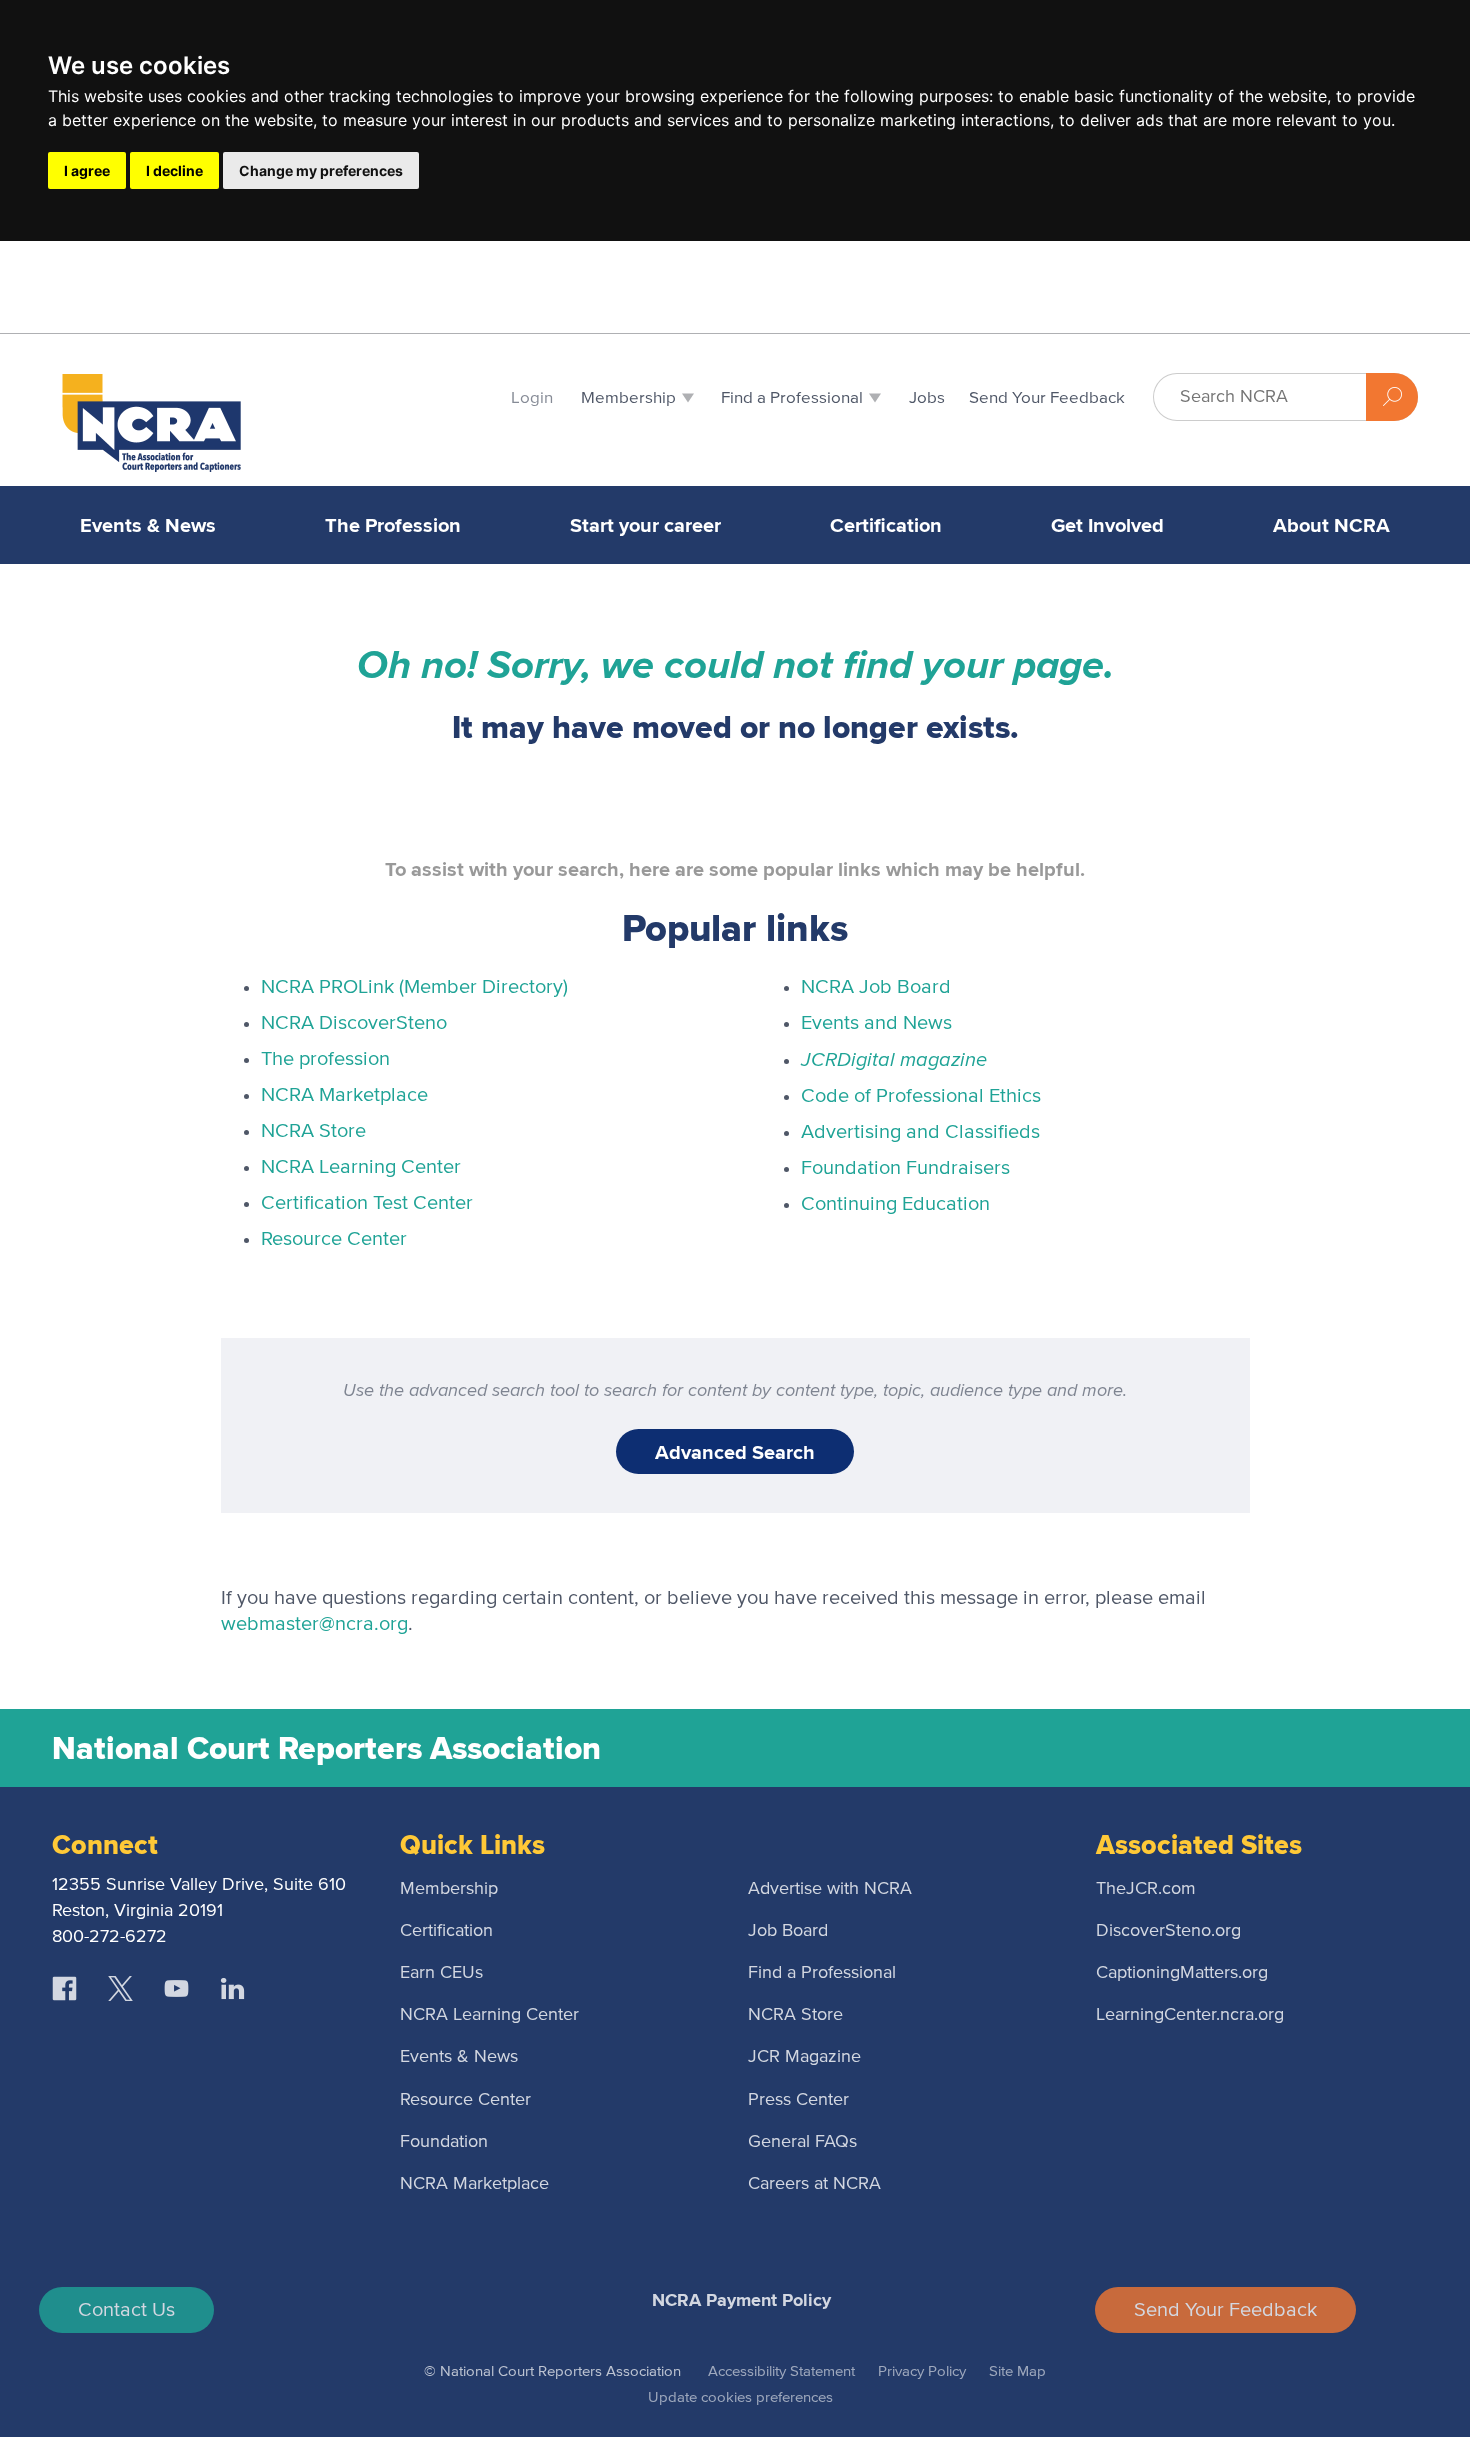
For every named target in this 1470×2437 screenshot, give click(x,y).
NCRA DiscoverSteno (354, 1023)
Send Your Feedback (1225, 2310)
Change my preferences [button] (321, 170)
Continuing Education (895, 1204)
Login (532, 398)
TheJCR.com (1146, 1889)
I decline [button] (174, 170)
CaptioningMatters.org (1182, 1973)
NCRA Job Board (876, 987)
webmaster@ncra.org (314, 1624)
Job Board (788, 1931)
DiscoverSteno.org (1168, 1931)
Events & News (148, 525)
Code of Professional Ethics (921, 1096)
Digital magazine (894, 1058)
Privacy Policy (922, 2371)
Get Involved (1107, 525)
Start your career (645, 525)
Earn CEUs (441, 1973)
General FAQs (802, 2142)
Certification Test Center (367, 1203)
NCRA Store (313, 1131)
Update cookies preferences (740, 2397)
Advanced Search (735, 1452)
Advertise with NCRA (830, 1889)
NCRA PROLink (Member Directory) (414, 987)
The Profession (393, 525)
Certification (886, 525)
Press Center (798, 2100)
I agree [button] (87, 170)
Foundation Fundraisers (905, 1168)
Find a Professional (822, 1973)
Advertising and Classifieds (920, 1132)
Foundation (444, 2142)
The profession (325, 1059)
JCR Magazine (804, 2057)
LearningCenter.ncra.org (1190, 2015)
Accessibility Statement (781, 2371)
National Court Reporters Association (326, 1748)
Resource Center (334, 1239)
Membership (449, 1889)
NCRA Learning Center (361, 1167)
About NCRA (1331, 525)
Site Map (1017, 2371)
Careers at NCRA (814, 2184)
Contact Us (126, 2310)
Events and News (876, 1023)
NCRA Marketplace (344, 1095)
